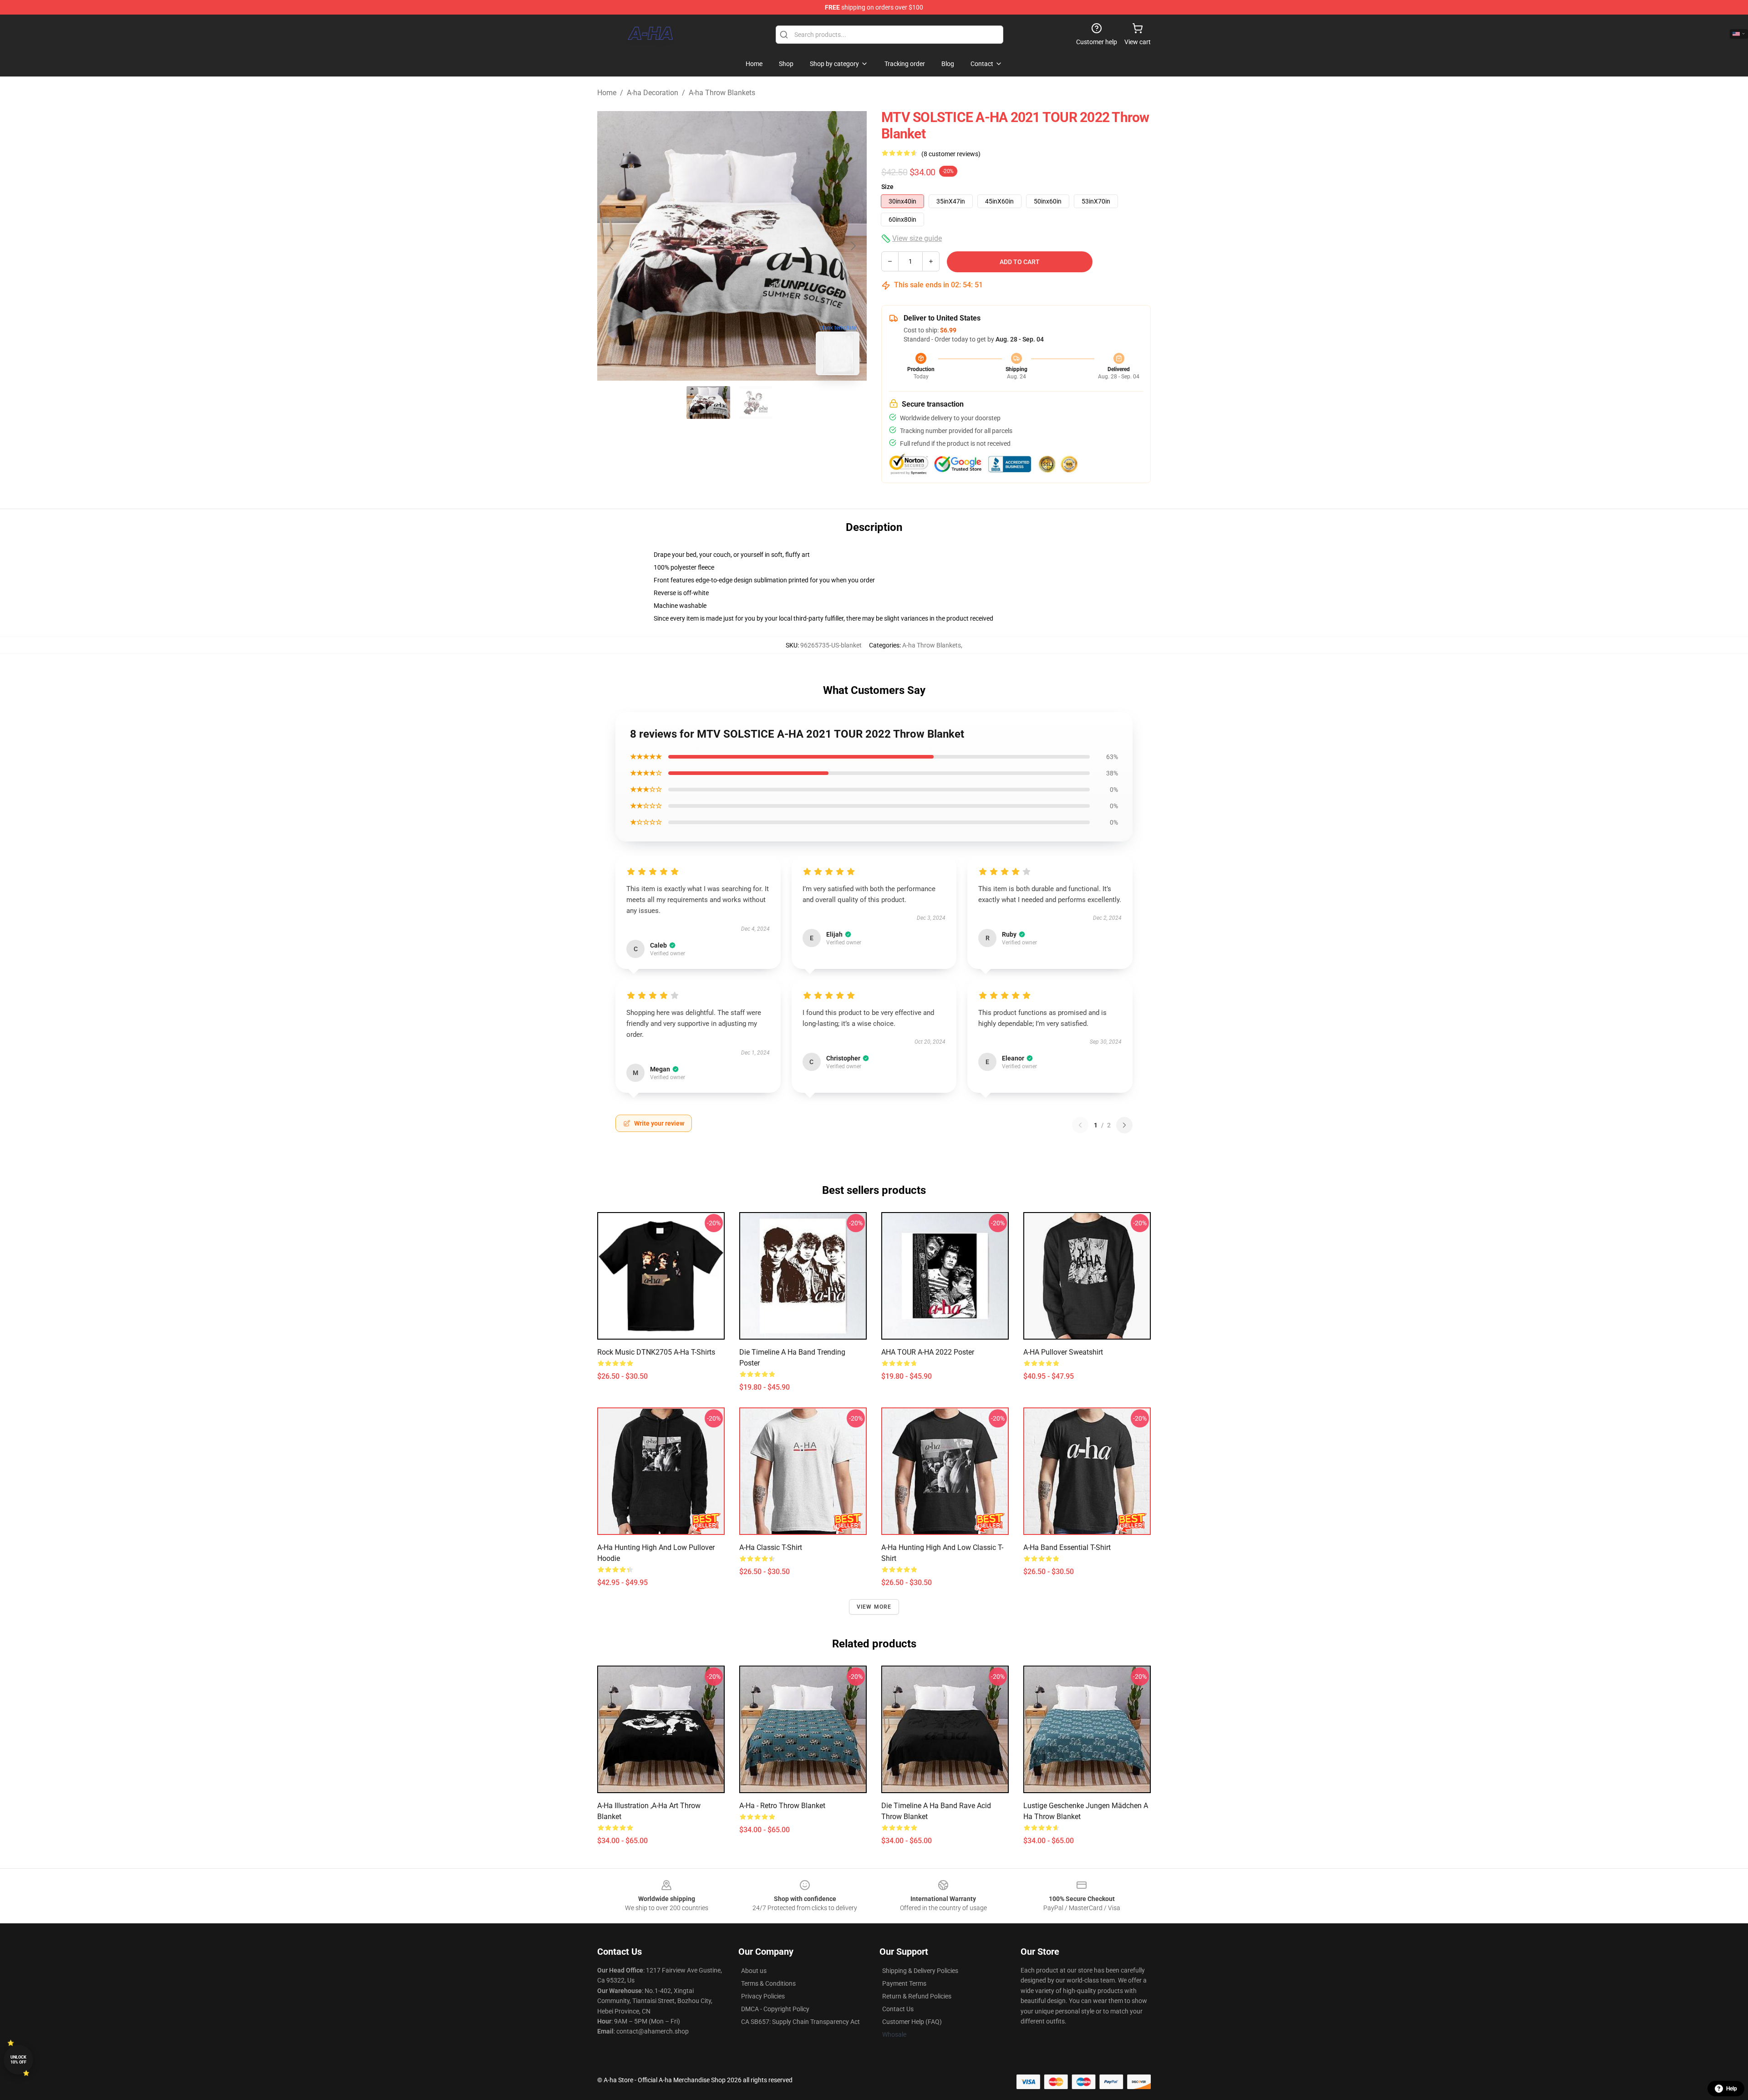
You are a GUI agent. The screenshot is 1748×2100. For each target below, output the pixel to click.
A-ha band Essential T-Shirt (1067, 1547)
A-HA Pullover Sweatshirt (1063, 1352)
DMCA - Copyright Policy (775, 2009)
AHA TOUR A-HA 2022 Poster (928, 1352)
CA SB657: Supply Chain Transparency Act (800, 2022)
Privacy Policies (763, 1996)
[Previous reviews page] (1080, 1125)
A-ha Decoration (653, 93)
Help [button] (1732, 2089)
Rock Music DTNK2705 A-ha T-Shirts (656, 1352)
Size (887, 187)
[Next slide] (853, 246)
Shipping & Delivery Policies (920, 1971)
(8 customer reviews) (951, 154)
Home (607, 93)
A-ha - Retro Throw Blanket (782, 1806)
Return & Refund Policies (917, 1996)
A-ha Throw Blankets (722, 93)
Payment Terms (904, 1983)
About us (754, 1971)
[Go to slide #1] (708, 403)
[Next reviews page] (1124, 1125)
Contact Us (898, 2009)
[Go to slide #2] (756, 403)
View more (874, 1607)
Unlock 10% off (18, 2060)
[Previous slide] (611, 246)
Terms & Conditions (768, 1983)
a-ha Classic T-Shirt (771, 1547)
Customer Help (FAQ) (912, 2022)
